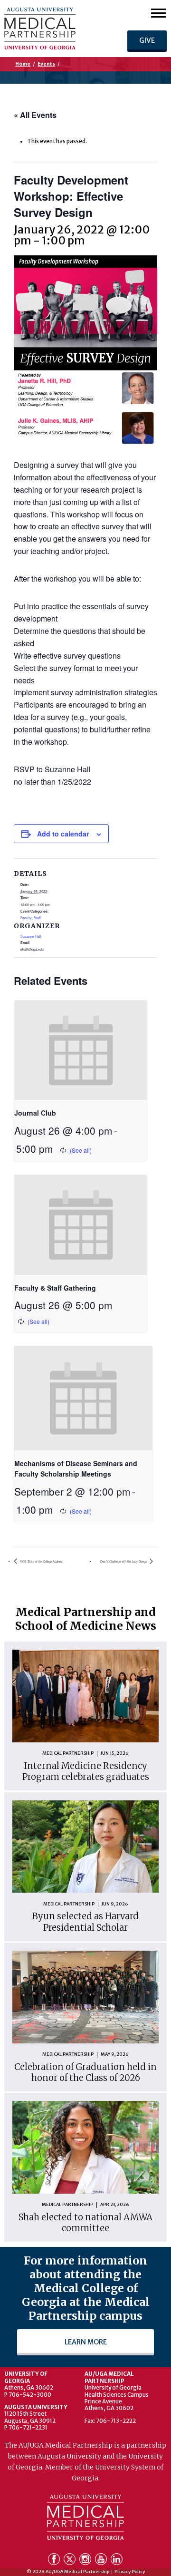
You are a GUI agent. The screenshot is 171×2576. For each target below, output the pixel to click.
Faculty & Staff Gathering (55, 1288)
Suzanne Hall (31, 936)
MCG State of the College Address (41, 1561)
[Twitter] (71, 2561)
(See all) (81, 1150)
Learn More (86, 2342)
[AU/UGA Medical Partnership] (54, 29)
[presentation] (81, 1050)
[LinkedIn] (117, 2561)
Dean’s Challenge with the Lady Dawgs (124, 1561)
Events (46, 64)
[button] (158, 13)
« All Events (35, 115)
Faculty (26, 918)
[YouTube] (102, 2561)
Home (23, 64)
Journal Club (35, 1113)
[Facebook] (55, 2561)
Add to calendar (63, 834)
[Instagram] (86, 2561)
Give (147, 40)
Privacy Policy (130, 2572)
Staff (37, 918)
